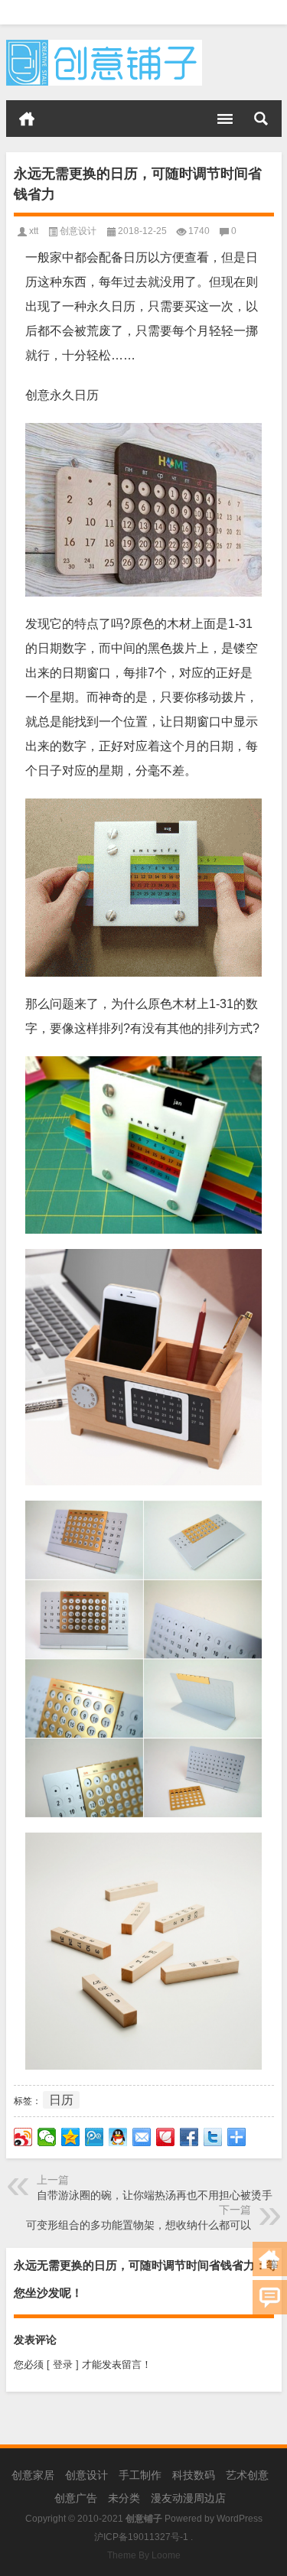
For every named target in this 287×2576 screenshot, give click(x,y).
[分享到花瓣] (166, 2137)
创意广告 (76, 2498)
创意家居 (33, 2475)
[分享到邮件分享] (142, 2137)
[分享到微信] (47, 2137)
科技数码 (194, 2475)
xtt (34, 231)
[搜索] (261, 119)
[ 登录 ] (63, 2365)
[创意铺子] (104, 45)
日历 (61, 2100)
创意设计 (78, 231)
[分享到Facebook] (189, 2137)
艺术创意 (247, 2475)
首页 (27, 119)
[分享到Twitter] (213, 2137)
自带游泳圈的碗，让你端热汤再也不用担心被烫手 (155, 2195)
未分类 (124, 2498)
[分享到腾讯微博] (95, 2137)
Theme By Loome (144, 2555)
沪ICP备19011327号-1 (141, 2537)
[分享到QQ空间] (71, 2137)
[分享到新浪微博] (23, 2137)
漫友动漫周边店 (188, 2498)
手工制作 (140, 2475)
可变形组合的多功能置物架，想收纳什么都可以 (139, 2225)
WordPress (240, 2519)
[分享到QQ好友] (118, 2137)
